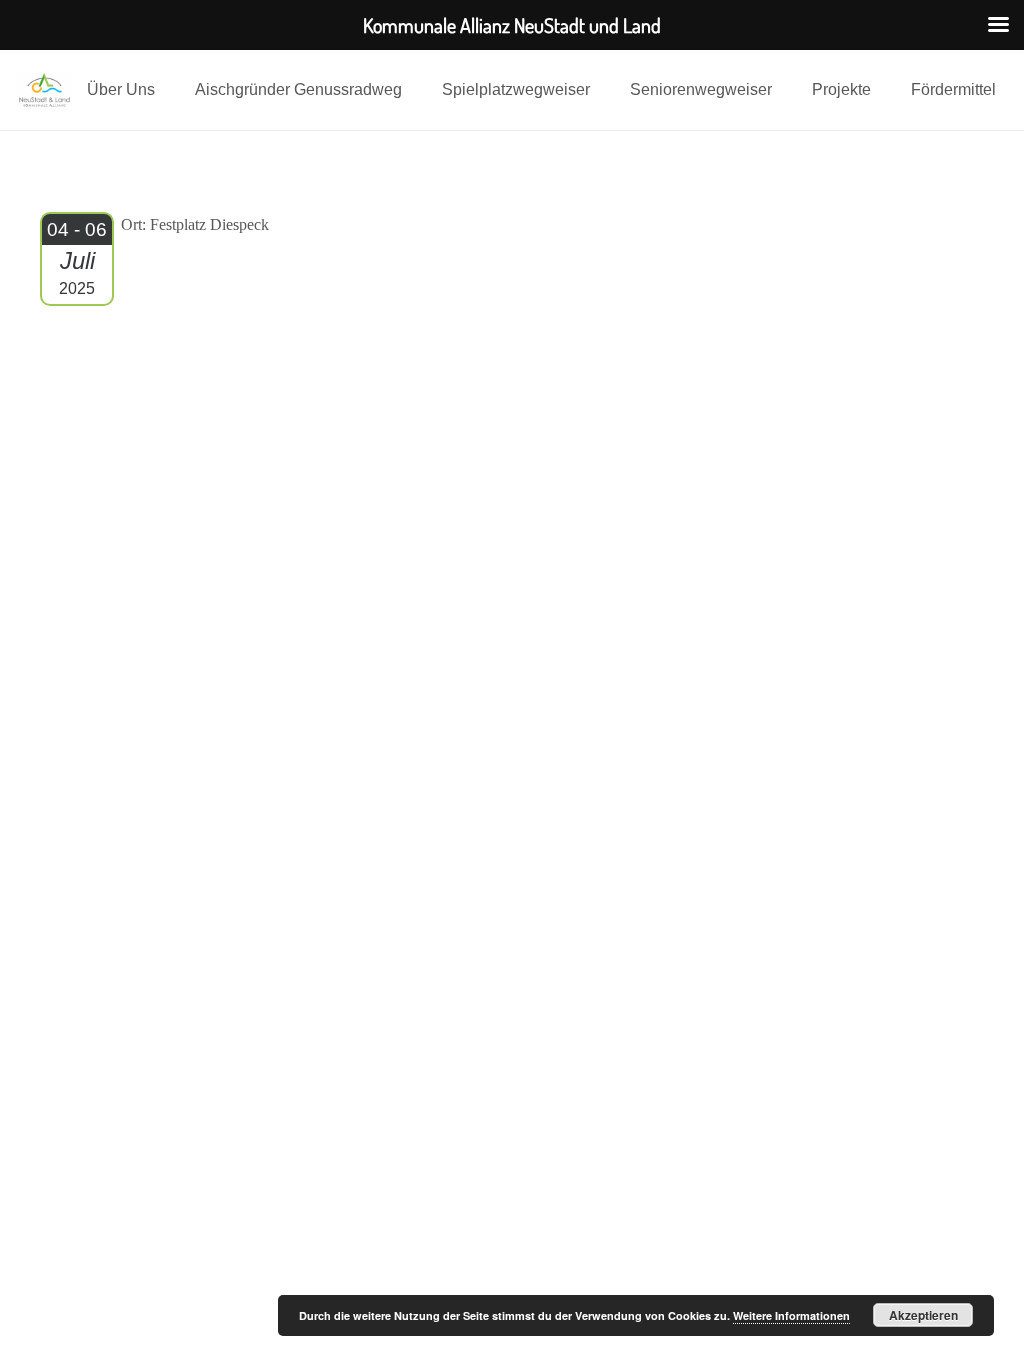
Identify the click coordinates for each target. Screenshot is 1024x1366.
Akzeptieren (923, 1315)
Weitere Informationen (791, 1315)
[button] (165, 90)
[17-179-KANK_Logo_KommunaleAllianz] (44, 90)
